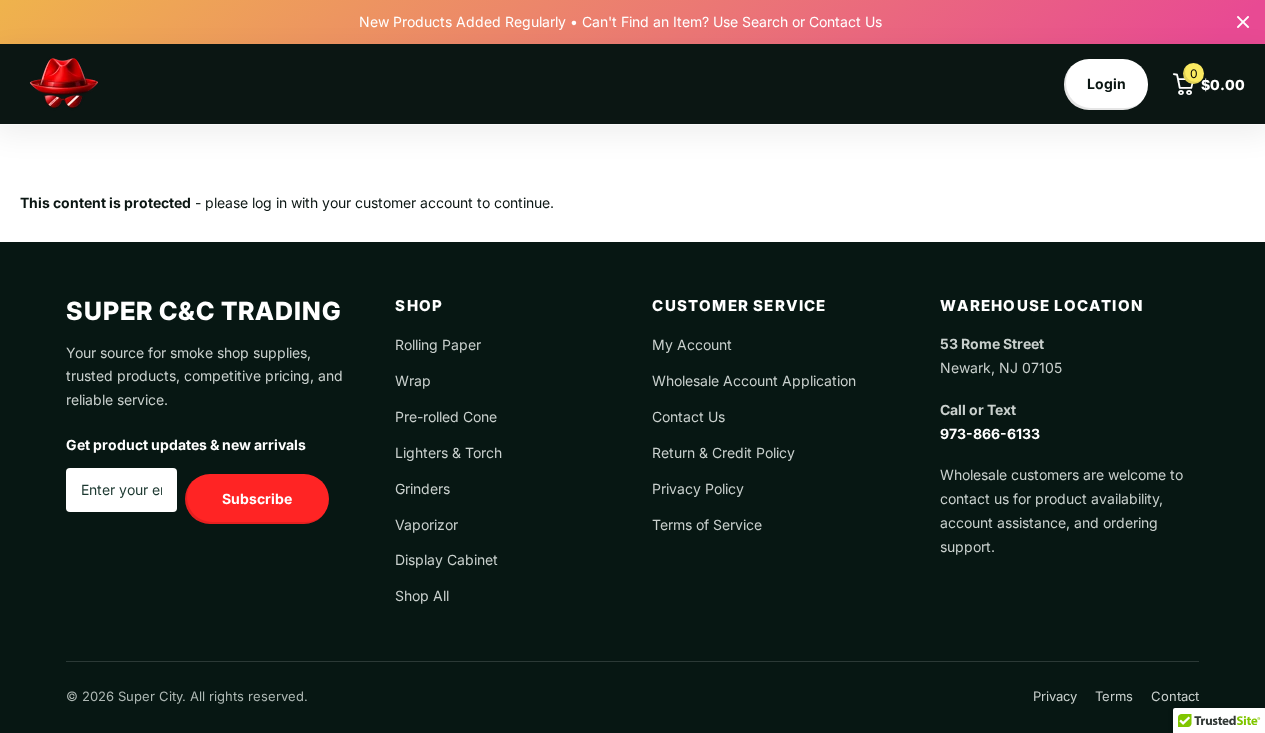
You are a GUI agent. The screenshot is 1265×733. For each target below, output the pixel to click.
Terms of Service (707, 524)
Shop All (422, 595)
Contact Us (688, 416)
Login (1106, 83)
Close (1243, 22)
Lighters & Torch (448, 452)
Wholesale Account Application (754, 380)
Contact (1175, 696)
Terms (1114, 696)
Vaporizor (426, 524)
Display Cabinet (446, 559)
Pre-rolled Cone (446, 416)
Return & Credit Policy (723, 452)
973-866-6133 (990, 433)
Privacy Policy (698, 488)
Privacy (1055, 696)
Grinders (422, 488)
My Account (692, 344)
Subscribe (257, 498)
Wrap (413, 380)
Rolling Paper (438, 344)
